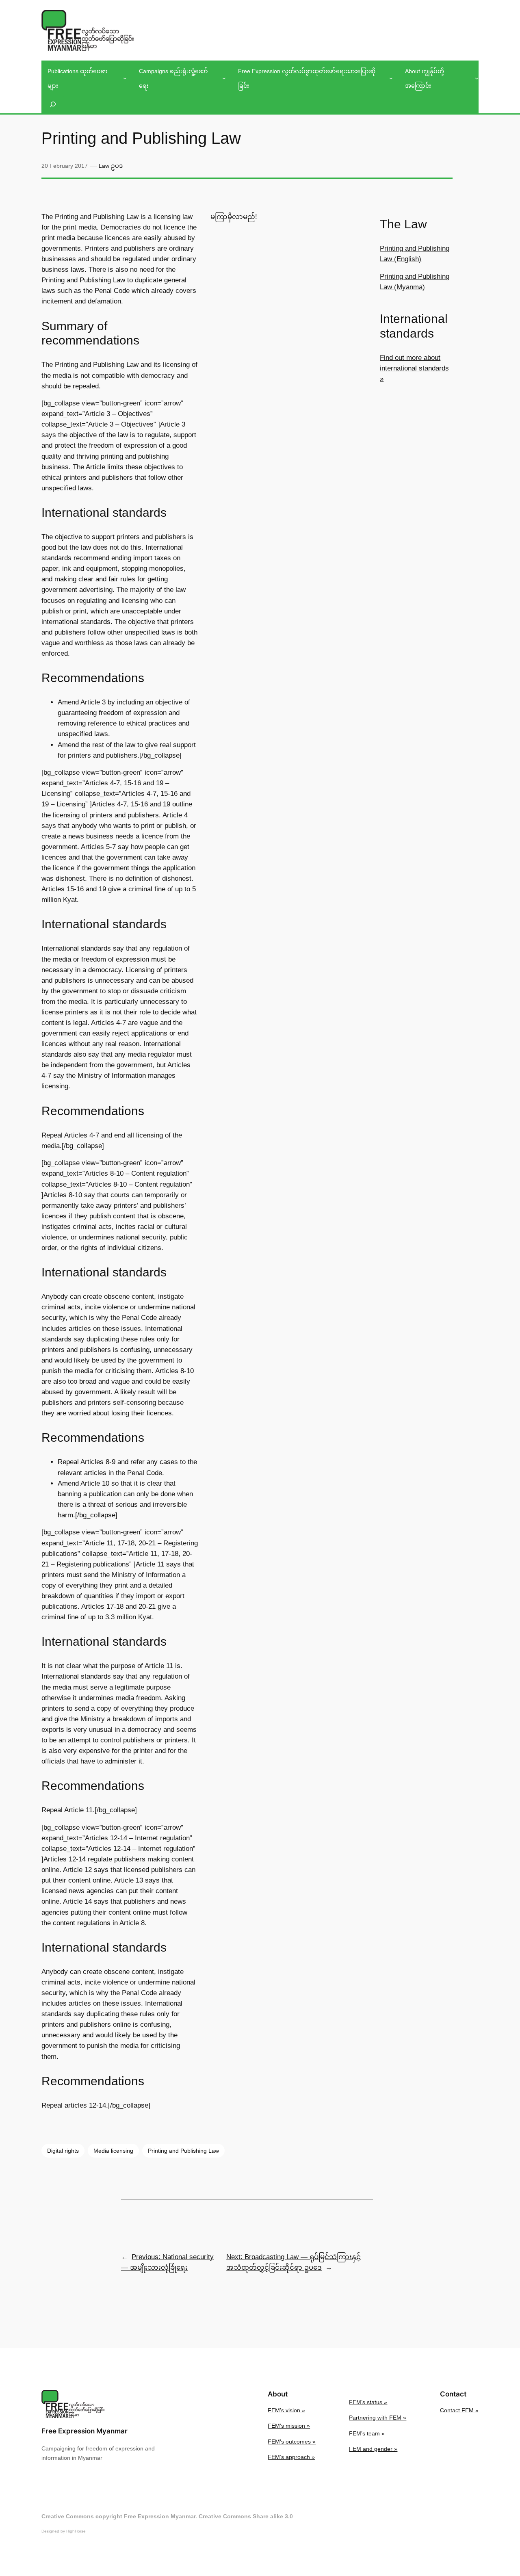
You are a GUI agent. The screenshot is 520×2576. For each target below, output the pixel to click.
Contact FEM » (459, 2410)
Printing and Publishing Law (183, 2151)
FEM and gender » (373, 2449)
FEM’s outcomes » (292, 2442)
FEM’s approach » (291, 2457)
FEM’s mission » (289, 2426)
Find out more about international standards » (414, 368)
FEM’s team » (367, 2433)
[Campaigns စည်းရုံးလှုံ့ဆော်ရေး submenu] (224, 78)
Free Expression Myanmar (84, 2431)
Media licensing (113, 2151)
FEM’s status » (368, 2402)
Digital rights (63, 2151)
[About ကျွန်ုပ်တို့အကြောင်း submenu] (477, 78)
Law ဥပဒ (111, 166)
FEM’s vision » (286, 2410)
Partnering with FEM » (378, 2418)
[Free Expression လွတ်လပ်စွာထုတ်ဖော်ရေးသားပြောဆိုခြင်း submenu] (391, 78)
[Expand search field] (53, 105)
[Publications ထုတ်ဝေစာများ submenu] (125, 78)
